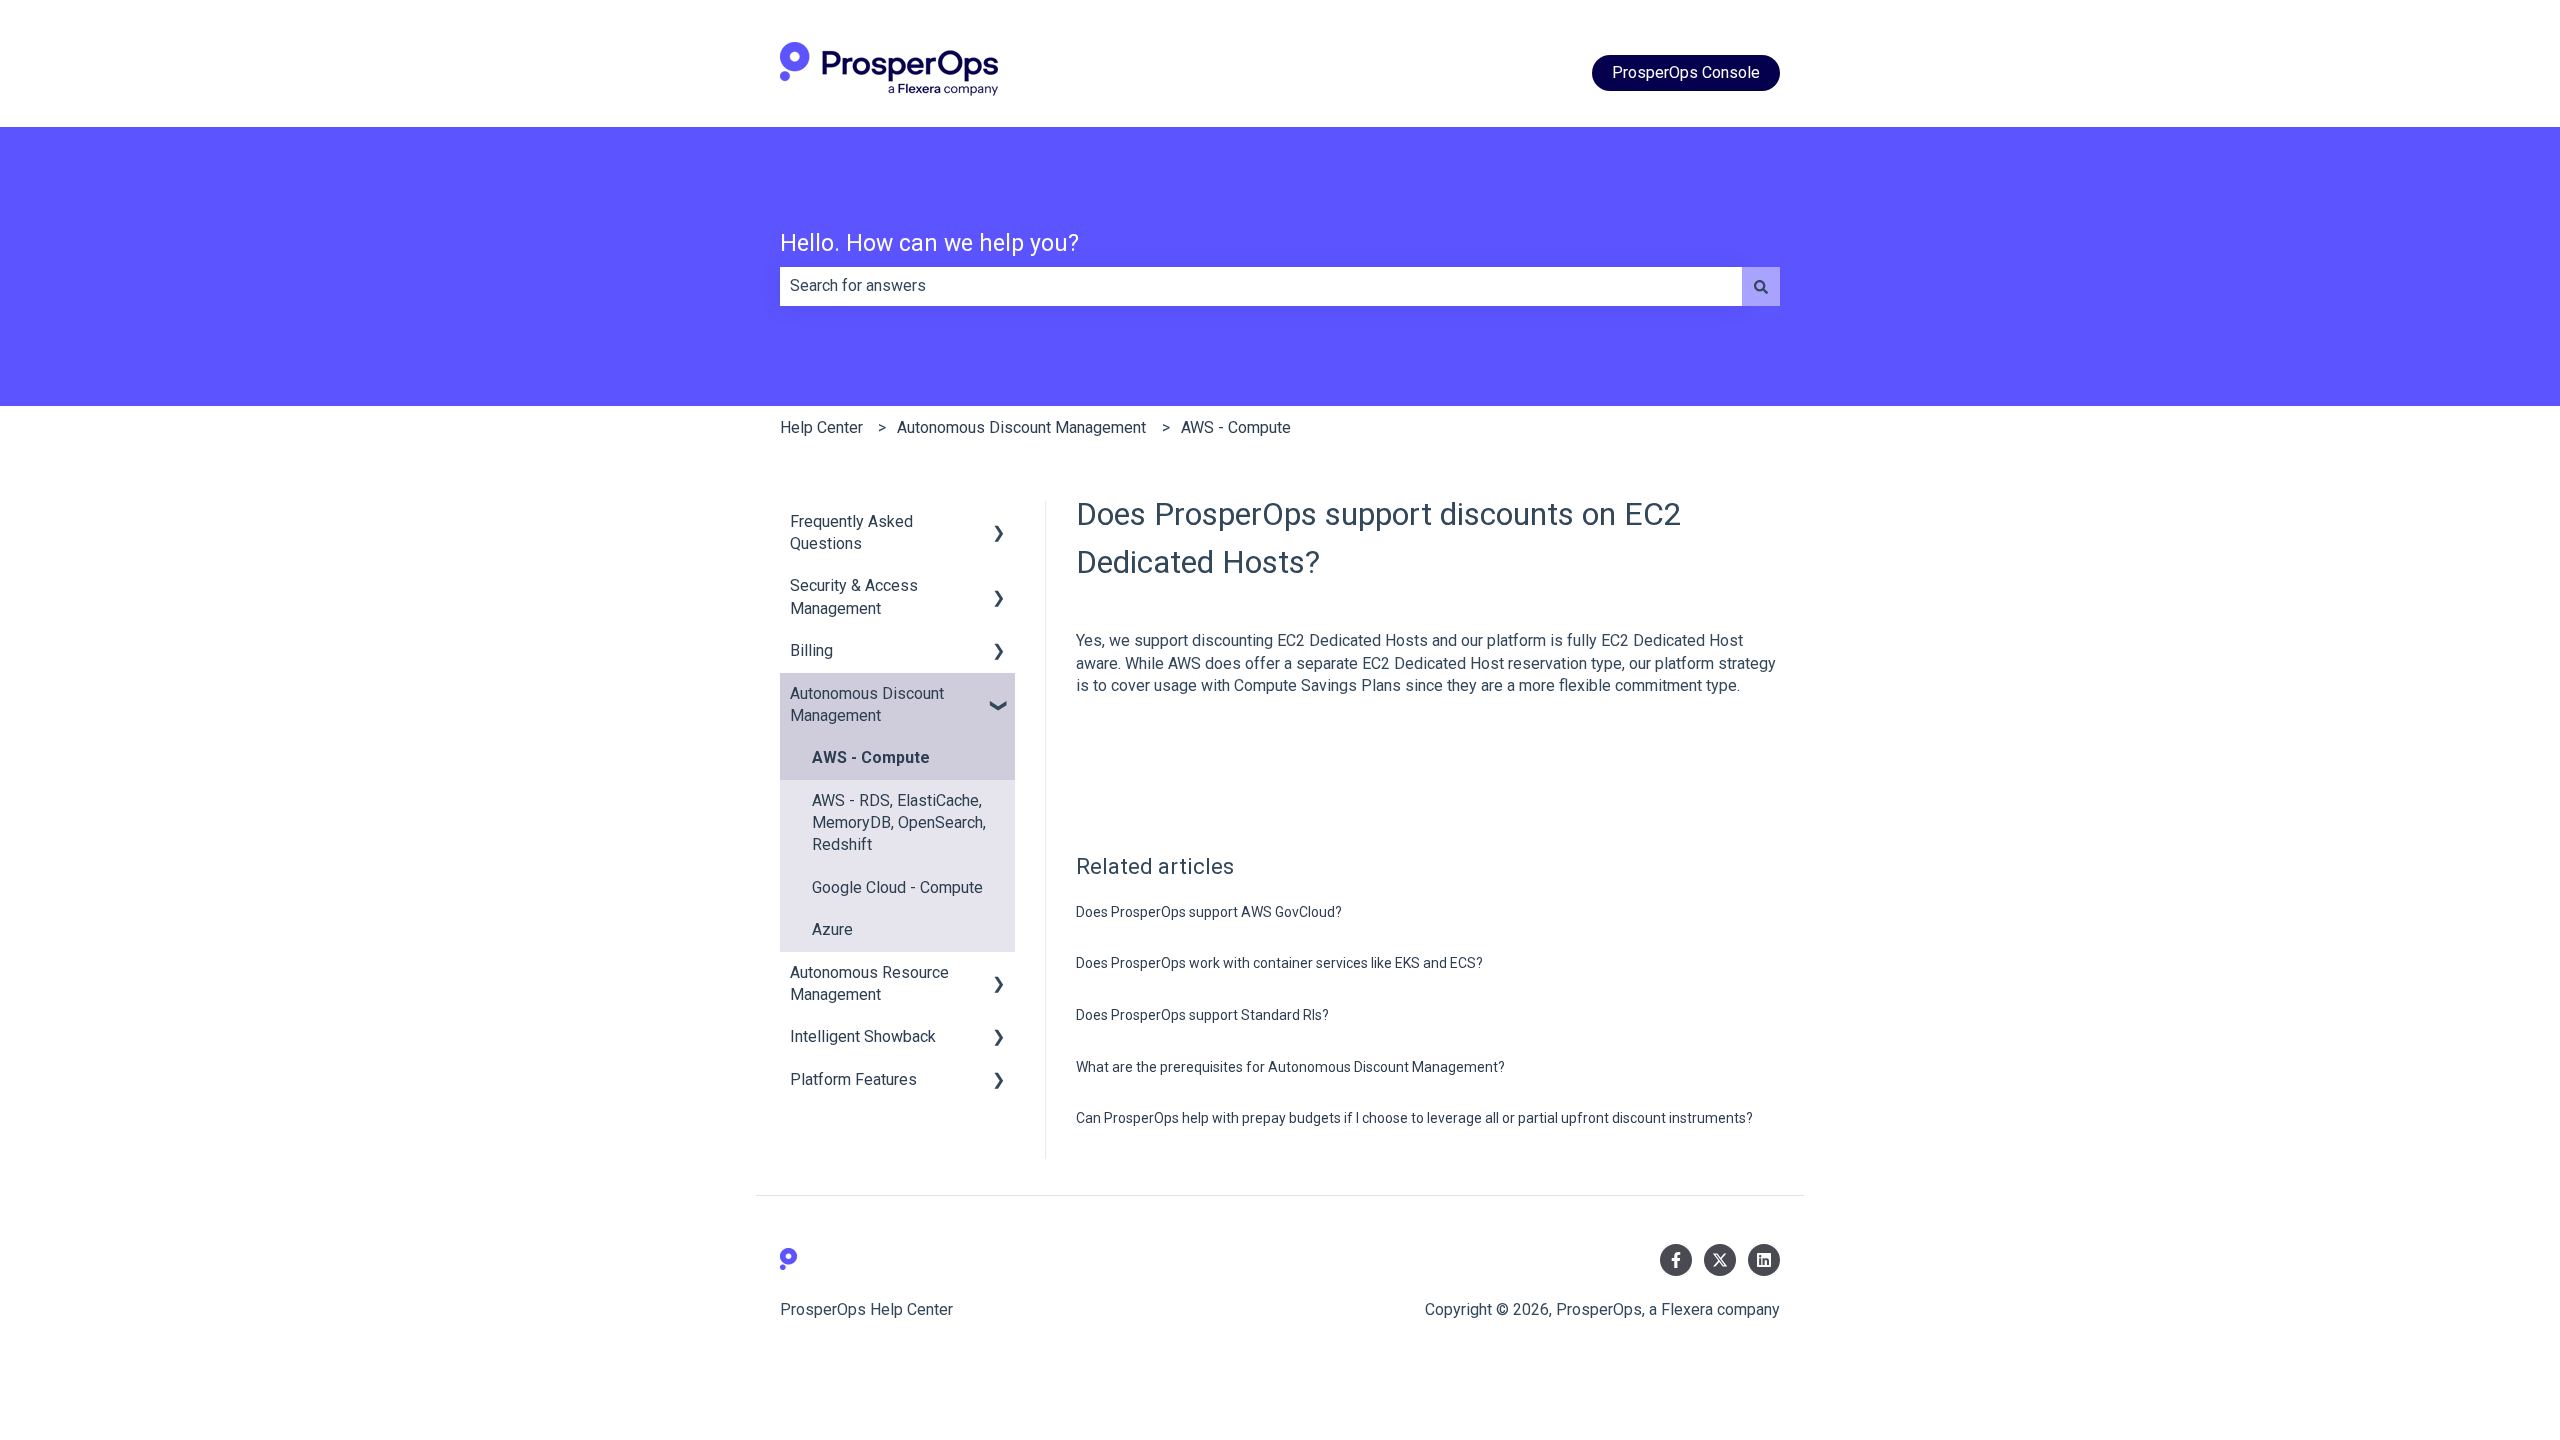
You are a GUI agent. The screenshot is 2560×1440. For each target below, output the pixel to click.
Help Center (821, 427)
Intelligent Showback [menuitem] (863, 1036)
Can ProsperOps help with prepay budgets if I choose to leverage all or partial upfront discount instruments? (1414, 1118)
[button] (999, 523)
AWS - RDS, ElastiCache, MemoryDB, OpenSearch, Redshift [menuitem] (899, 823)
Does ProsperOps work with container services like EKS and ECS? (1279, 963)
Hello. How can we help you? (929, 243)
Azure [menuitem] (832, 929)
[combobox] (1261, 286)
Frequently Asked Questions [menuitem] (851, 532)
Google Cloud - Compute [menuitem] (897, 887)
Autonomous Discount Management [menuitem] (867, 704)
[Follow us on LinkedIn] (1764, 1260)
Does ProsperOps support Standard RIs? (1202, 1015)
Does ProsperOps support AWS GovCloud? (1209, 912)
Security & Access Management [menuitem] (854, 596)
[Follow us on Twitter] (1720, 1260)
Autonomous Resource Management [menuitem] (869, 983)
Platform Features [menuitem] (853, 1079)
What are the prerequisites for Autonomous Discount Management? (1290, 1067)
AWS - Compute (1236, 427)
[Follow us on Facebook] (1676, 1260)
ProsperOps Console (1686, 72)
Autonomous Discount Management (1021, 427)
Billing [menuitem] (811, 650)
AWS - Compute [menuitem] (871, 757)
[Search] (1761, 286)
